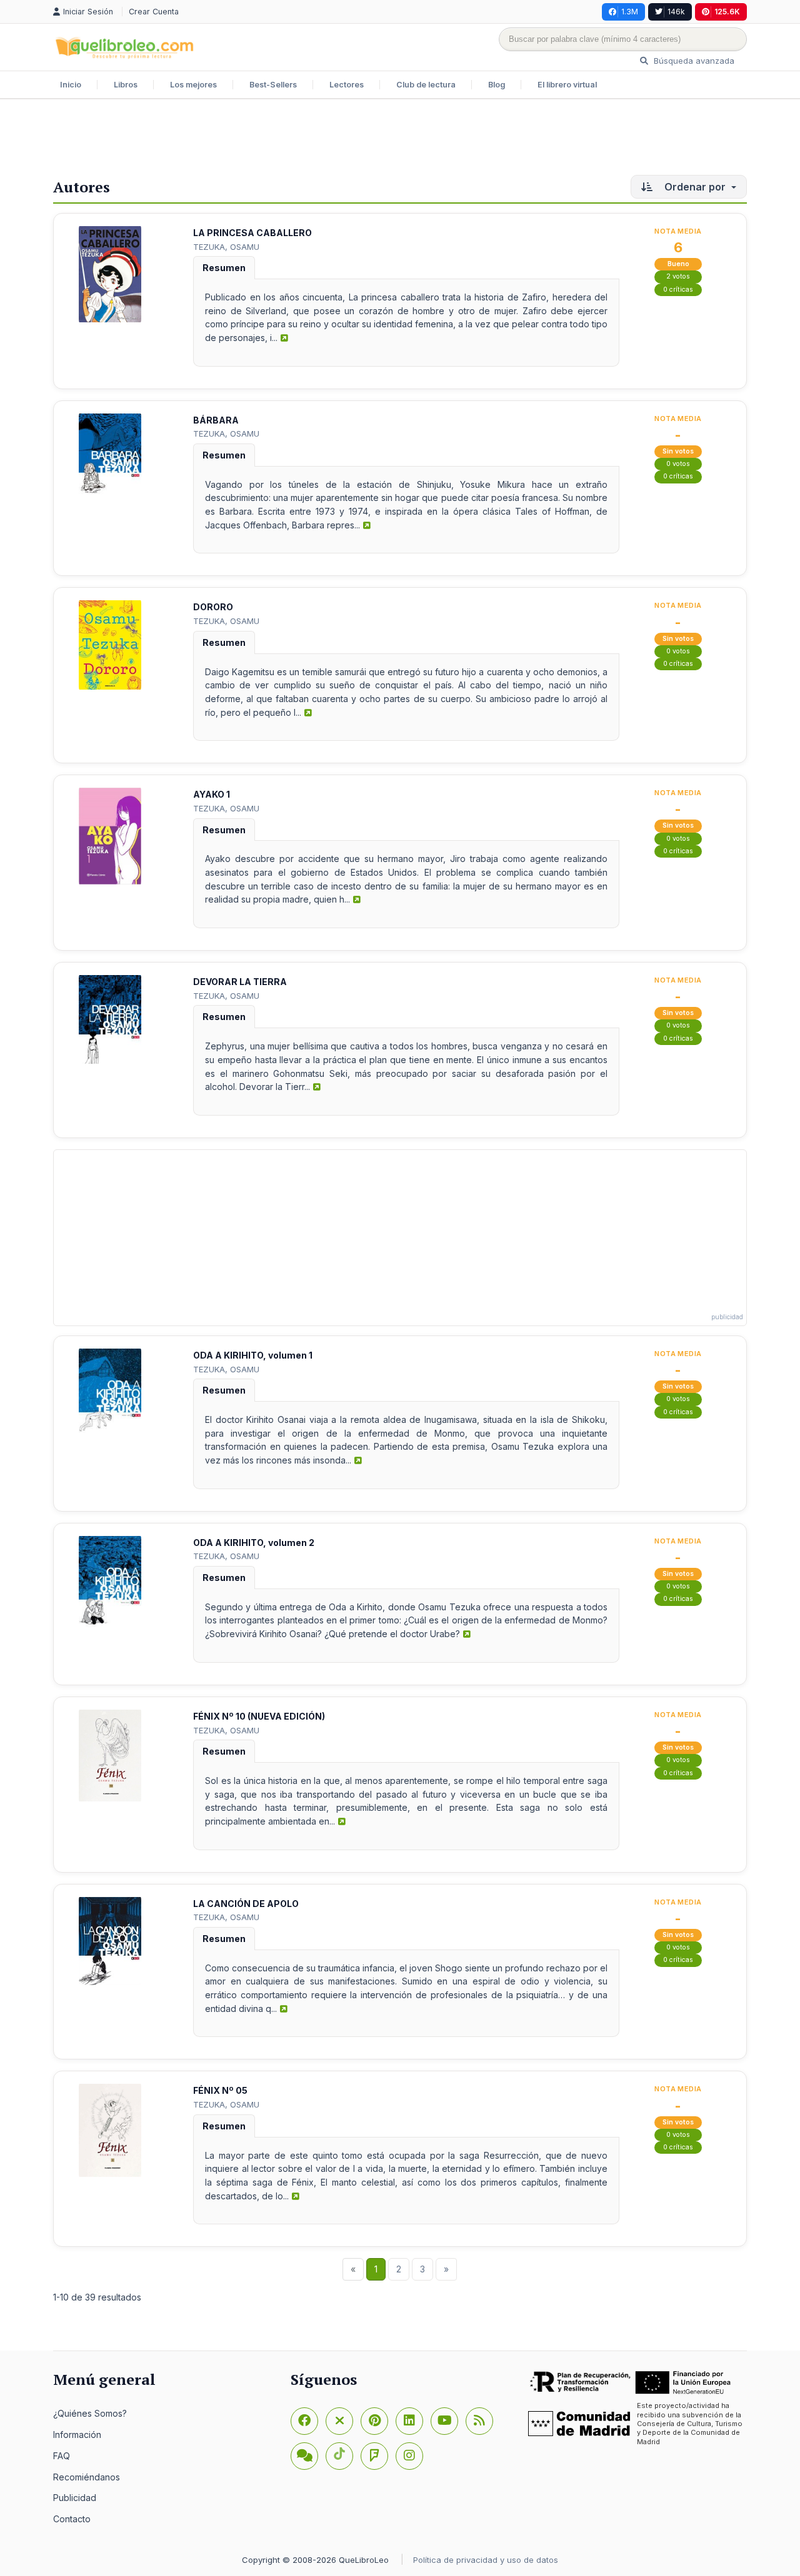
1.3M (630, 12)
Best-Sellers (273, 85)
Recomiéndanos (87, 2477)
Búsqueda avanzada (693, 61)
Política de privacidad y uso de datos (486, 2560)
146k (676, 12)
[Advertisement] (400, 140)
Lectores (347, 85)
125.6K (727, 12)
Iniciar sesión (89, 12)
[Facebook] (304, 2421)
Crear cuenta (154, 12)
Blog (497, 85)
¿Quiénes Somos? (90, 2413)
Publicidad (75, 2498)
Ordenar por (695, 187)
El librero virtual (567, 85)
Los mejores (193, 85)
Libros (126, 85)
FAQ (62, 2456)
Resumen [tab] (224, 268)
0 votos (678, 464)
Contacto (72, 2519)
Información (77, 2435)
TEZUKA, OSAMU (226, 247)
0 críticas (678, 290)
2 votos (678, 276)
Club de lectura (426, 85)
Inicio (71, 85)
